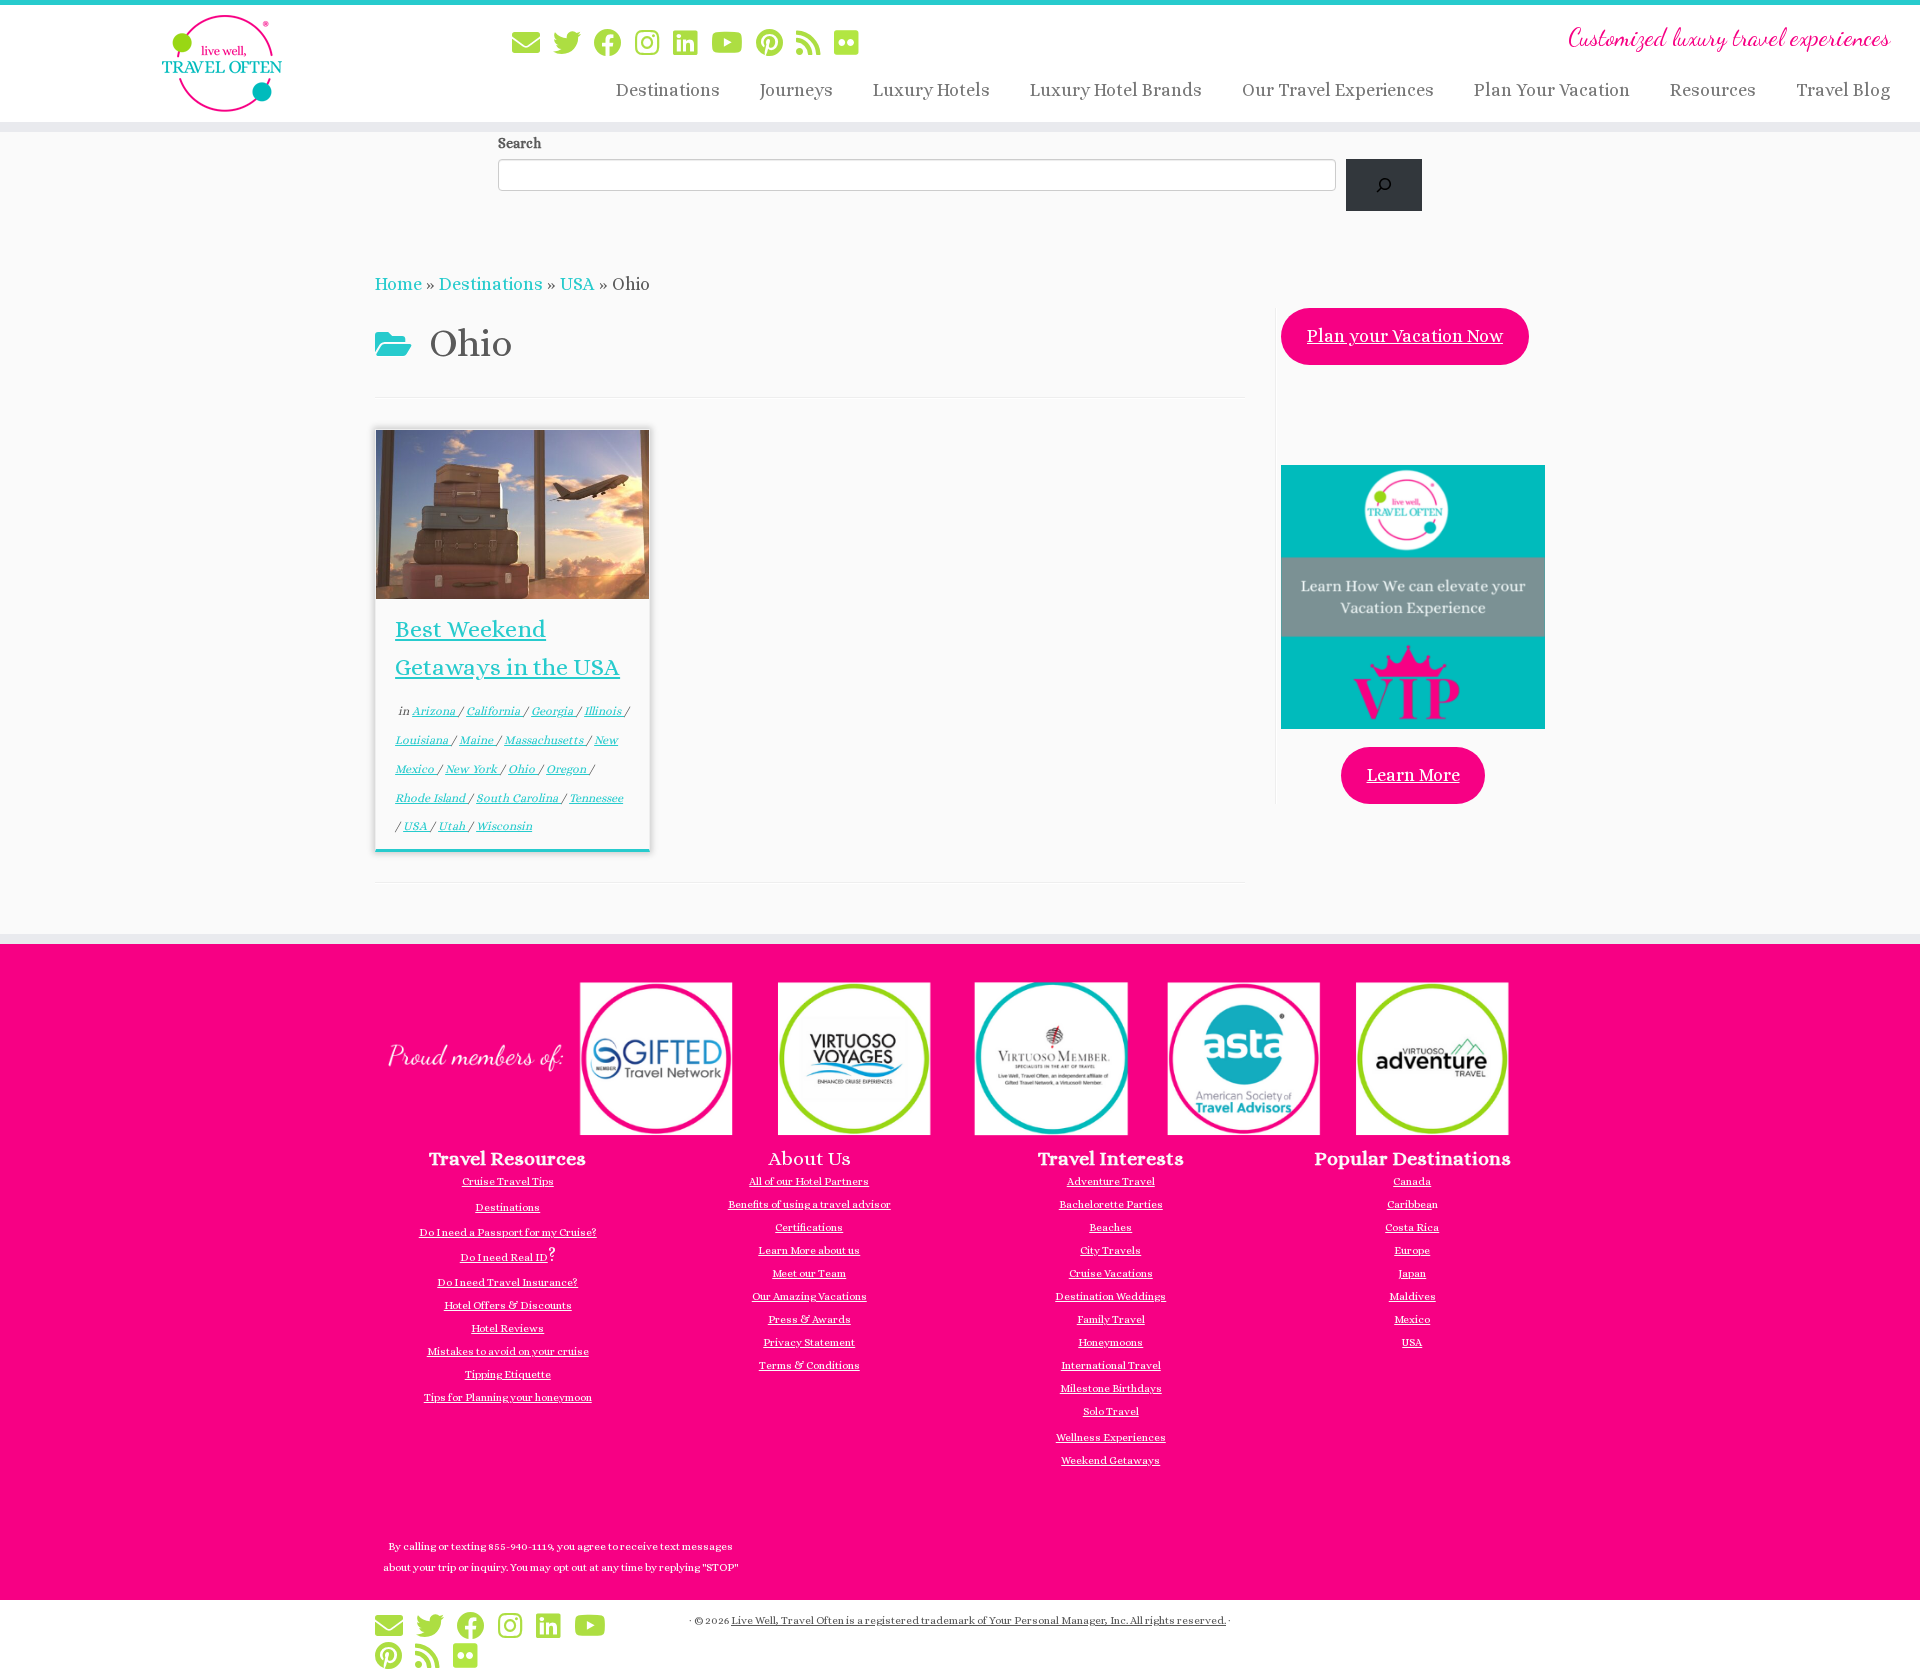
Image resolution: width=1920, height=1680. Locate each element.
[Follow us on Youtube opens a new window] (733, 44)
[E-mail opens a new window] (532, 44)
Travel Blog (1843, 90)
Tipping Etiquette (508, 1374)
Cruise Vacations (1111, 1273)
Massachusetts (545, 740)
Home (398, 284)
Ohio (523, 769)
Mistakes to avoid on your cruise (508, 1351)
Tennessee (596, 798)
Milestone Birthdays (1111, 1388)
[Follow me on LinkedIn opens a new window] (692, 44)
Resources (1713, 90)
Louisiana (423, 740)
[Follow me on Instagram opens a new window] (654, 44)
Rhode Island (431, 798)
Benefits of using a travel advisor (809, 1204)
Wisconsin (504, 826)
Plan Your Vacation (1552, 90)
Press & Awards (809, 1319)
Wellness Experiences (1111, 1437)
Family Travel (1111, 1319)
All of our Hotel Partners (809, 1181)
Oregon (567, 769)
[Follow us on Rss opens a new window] (815, 44)
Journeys (796, 90)
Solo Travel (1111, 1411)
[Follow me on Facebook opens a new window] (614, 44)
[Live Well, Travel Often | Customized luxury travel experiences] (221, 63)
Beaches (1110, 1227)
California (494, 711)
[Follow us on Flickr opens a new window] (853, 44)
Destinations (668, 90)
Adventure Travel (1111, 1181)
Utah (453, 826)
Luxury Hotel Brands (1116, 90)
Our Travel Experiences (1338, 90)
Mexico (1412, 1319)
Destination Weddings (1110, 1296)
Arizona (435, 711)
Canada (1412, 1181)
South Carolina (518, 798)
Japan (1412, 1273)
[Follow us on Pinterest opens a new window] (776, 44)
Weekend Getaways (1110, 1460)
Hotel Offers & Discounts (508, 1305)
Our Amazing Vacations (809, 1296)
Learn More (1413, 775)
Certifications (809, 1227)
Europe (1412, 1250)
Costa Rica (1412, 1227)
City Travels (1110, 1250)
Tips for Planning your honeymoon (508, 1397)
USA (577, 284)
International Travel (1111, 1365)
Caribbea (1409, 1204)
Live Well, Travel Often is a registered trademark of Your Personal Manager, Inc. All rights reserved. (978, 1620)
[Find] (1384, 185)
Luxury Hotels (931, 90)
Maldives (1412, 1296)
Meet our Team (809, 1273)
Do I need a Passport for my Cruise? (508, 1232)
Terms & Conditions (809, 1365)
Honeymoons (1110, 1342)
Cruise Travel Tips (508, 1181)
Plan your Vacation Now (1405, 336)
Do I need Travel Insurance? (507, 1282)
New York (472, 769)
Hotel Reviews (507, 1328)
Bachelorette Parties (1111, 1204)
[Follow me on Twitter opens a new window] (573, 44)
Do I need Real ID (504, 1257)
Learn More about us (809, 1250)
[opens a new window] (960, 1055)
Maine (477, 740)
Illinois (604, 711)
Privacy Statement (809, 1342)
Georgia (553, 711)
